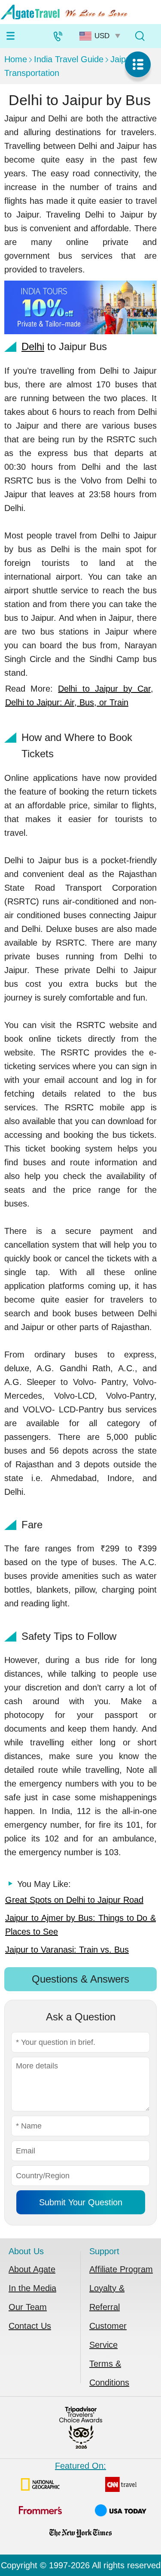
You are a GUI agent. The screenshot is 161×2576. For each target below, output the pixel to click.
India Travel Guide (69, 59)
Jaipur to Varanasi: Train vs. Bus (67, 1950)
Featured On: (80, 2466)
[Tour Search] (140, 36)
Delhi (33, 346)
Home (16, 59)
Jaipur (122, 59)
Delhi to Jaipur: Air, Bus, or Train (67, 702)
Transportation (32, 73)
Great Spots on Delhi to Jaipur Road (74, 1900)
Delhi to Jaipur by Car (104, 689)
